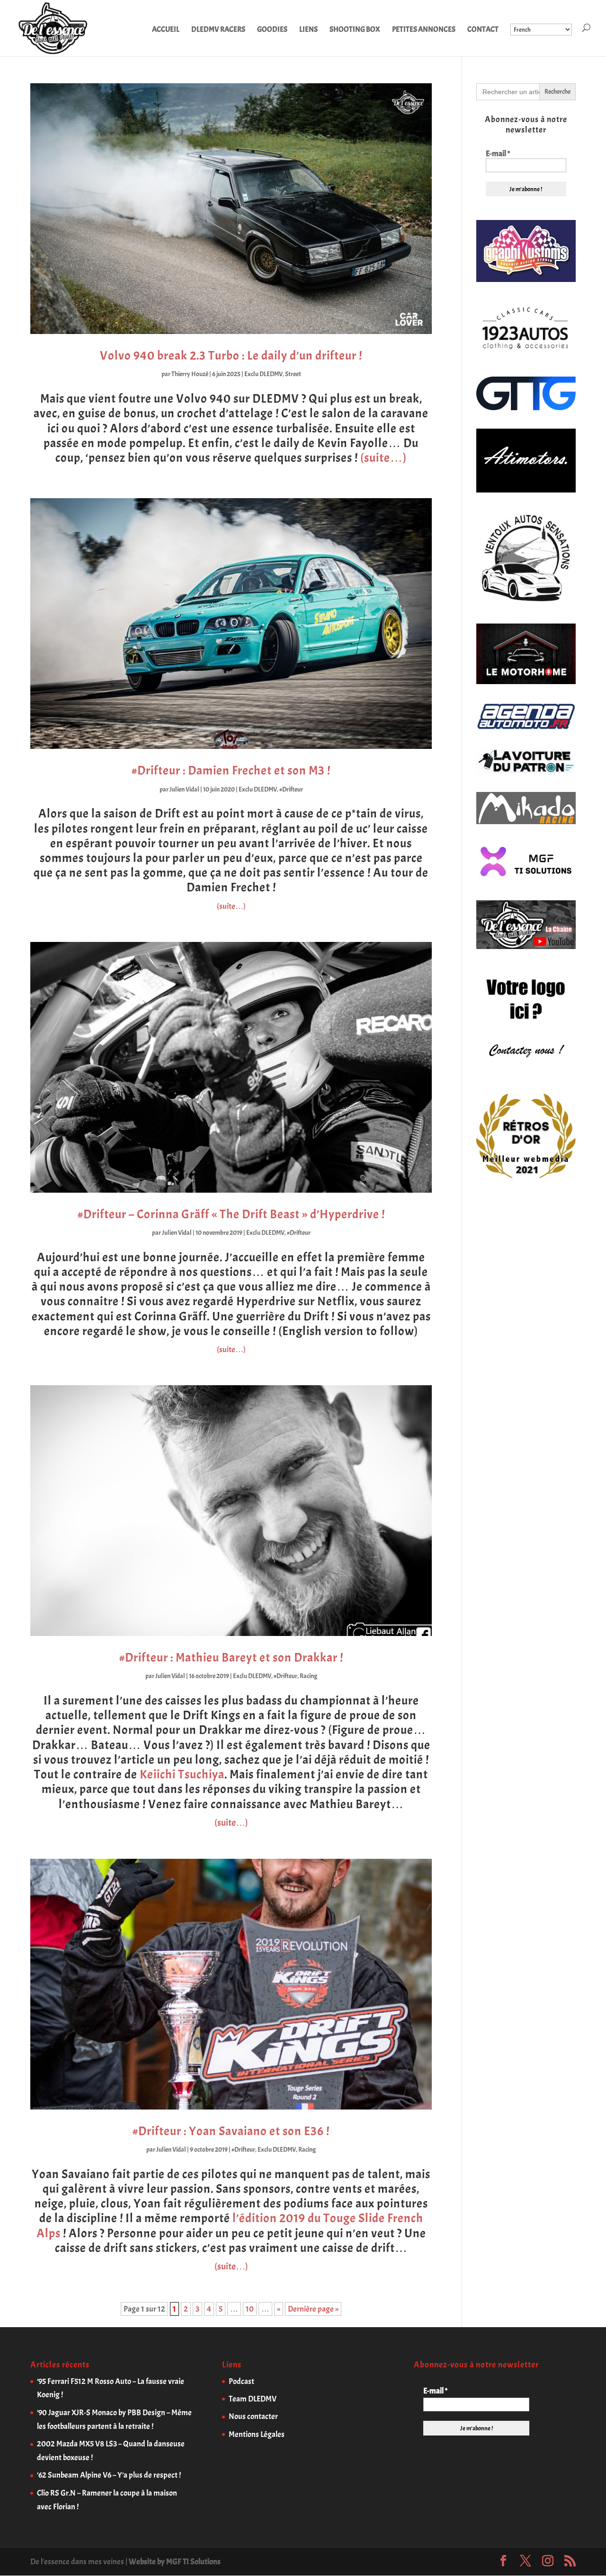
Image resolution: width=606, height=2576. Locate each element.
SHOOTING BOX (355, 30)
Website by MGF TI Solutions (175, 2562)
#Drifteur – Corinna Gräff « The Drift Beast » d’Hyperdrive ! (231, 1214)
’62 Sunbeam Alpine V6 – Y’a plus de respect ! (109, 2475)
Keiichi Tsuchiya (182, 1774)
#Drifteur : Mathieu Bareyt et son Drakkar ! (231, 1657)
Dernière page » (313, 2309)
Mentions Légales (257, 2434)
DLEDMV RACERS (218, 30)
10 (250, 2309)
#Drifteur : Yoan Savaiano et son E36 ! (231, 2131)
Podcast (241, 2381)
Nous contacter (253, 2416)
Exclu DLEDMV (263, 374)
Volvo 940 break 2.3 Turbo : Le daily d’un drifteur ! (231, 356)
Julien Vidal (184, 789)
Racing (308, 1676)
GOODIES (272, 30)
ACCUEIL (166, 30)
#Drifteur (291, 789)
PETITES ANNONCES (424, 30)
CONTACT (483, 30)
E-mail (498, 154)
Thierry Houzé (190, 374)
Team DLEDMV (253, 2399)
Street (293, 374)
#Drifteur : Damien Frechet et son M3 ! (231, 770)
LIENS (308, 30)
